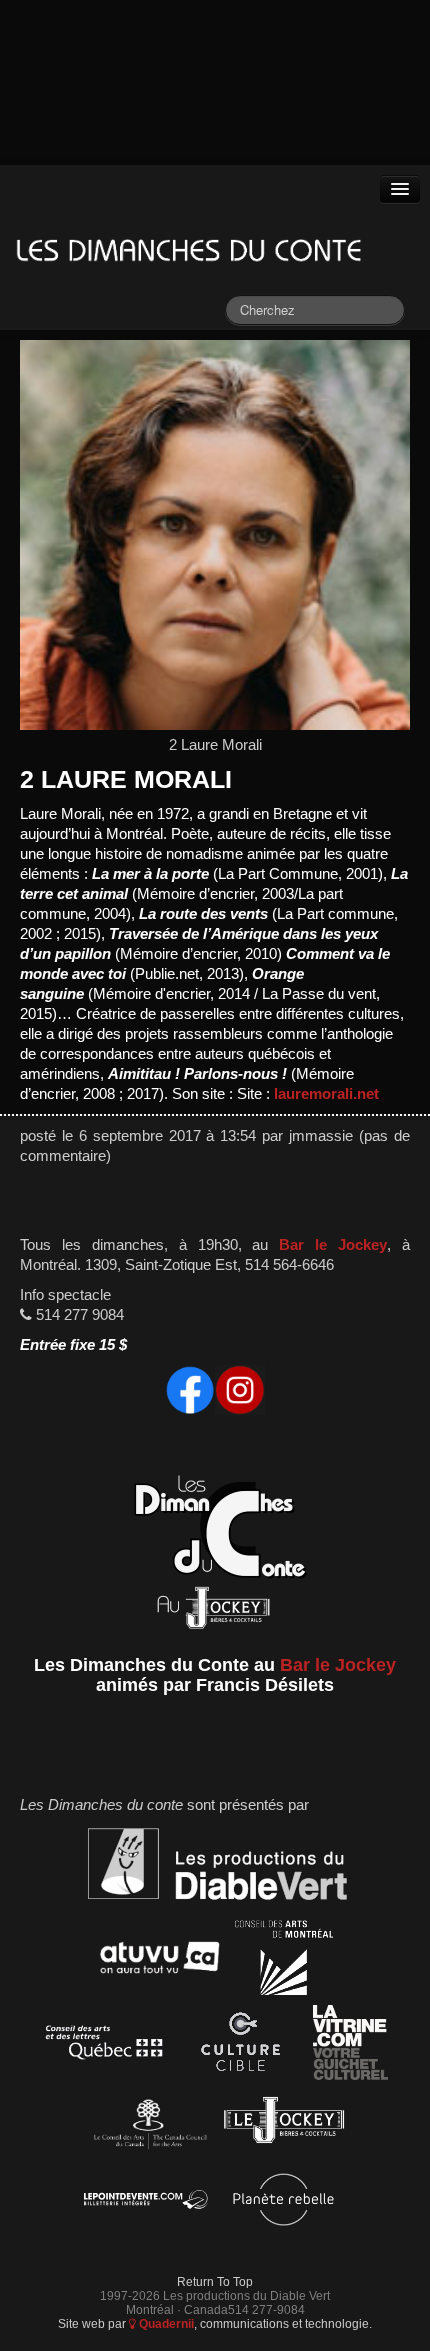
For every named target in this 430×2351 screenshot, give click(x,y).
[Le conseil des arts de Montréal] (284, 1960)
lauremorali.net (326, 1094)
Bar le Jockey (333, 1245)
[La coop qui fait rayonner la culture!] (240, 2045)
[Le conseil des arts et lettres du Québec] (104, 2045)
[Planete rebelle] (283, 2202)
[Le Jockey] (284, 2123)
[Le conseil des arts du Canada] (146, 2123)
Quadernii (165, 2323)
